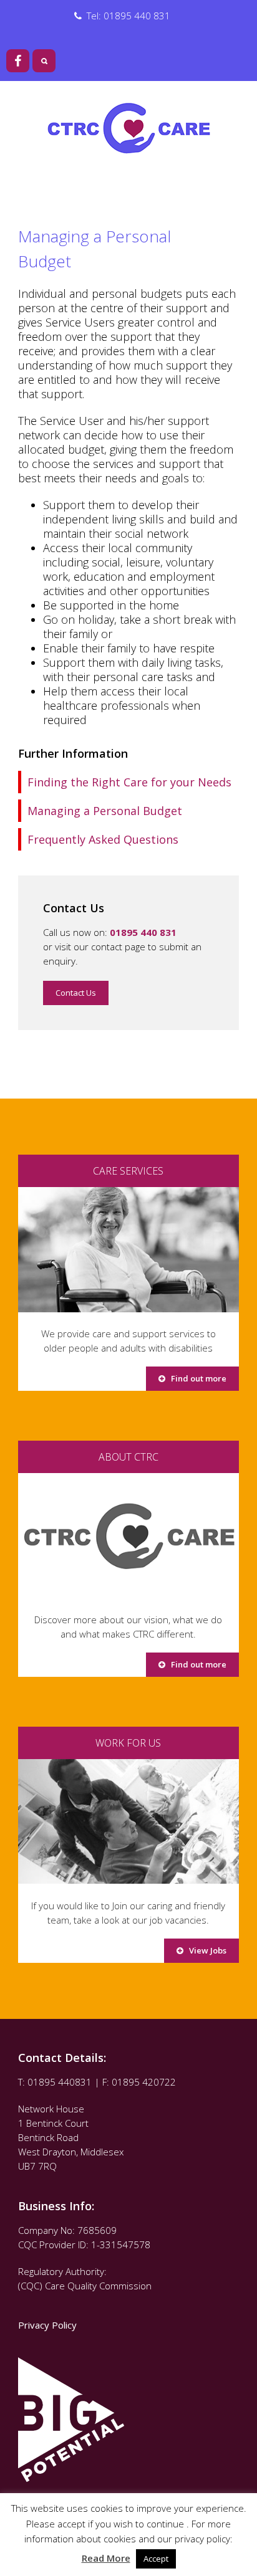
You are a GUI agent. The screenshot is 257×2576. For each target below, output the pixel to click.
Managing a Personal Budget (105, 811)
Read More (106, 2558)
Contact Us (76, 993)
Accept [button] (156, 2559)
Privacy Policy (49, 2325)
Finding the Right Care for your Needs (129, 782)
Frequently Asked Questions (103, 839)
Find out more (196, 1378)
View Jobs (205, 1950)
